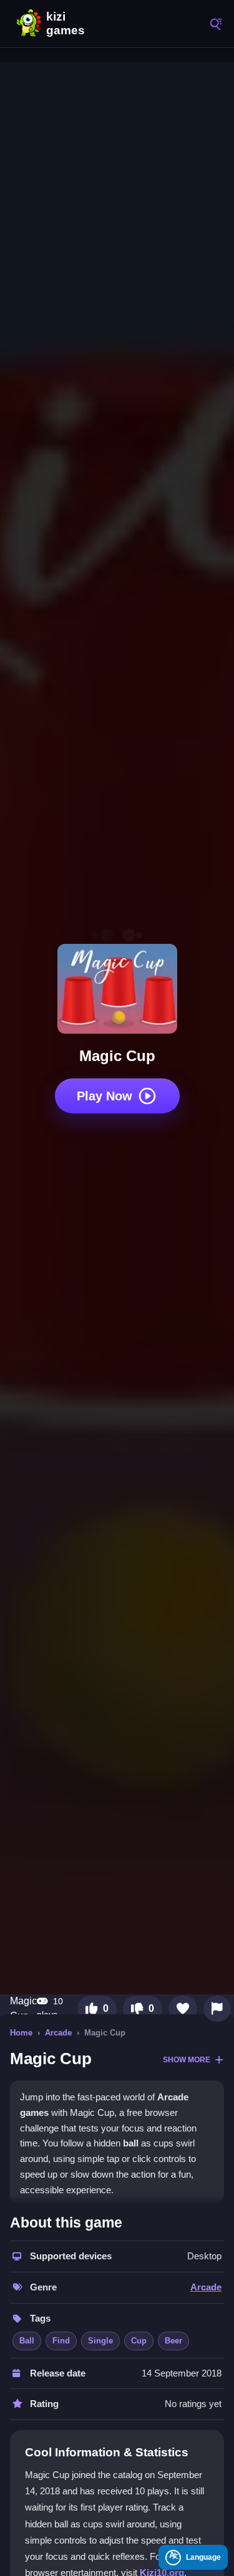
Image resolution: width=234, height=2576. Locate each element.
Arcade (58, 2033)
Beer (173, 2341)
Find (61, 2341)
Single (100, 2341)
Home (21, 2033)
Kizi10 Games (69, 24)
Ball (27, 2341)
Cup (139, 2341)
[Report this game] (217, 2009)
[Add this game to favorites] (183, 2009)
